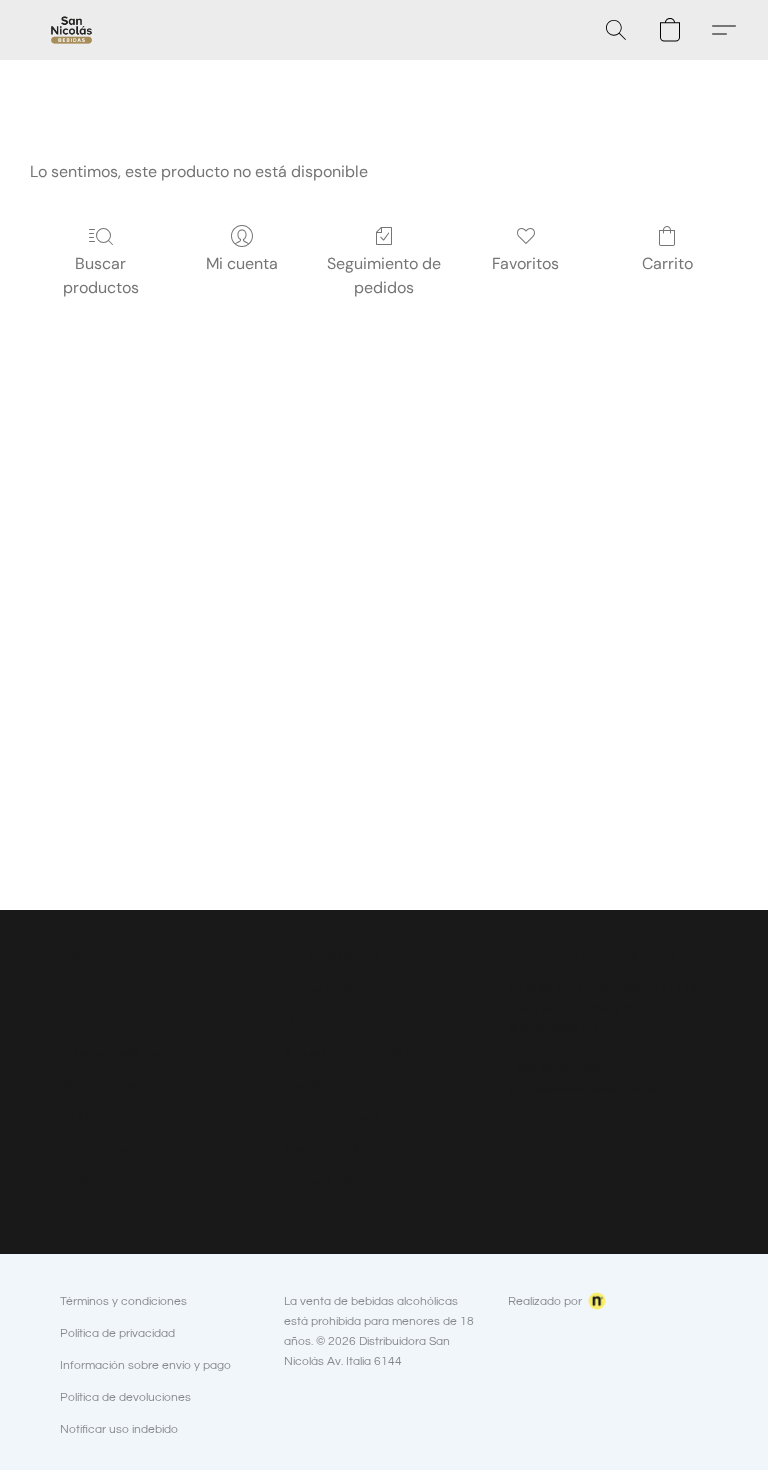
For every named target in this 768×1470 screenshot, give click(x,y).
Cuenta (304, 1021)
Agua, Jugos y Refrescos (128, 1149)
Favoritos (525, 263)
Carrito (667, 263)
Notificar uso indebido (119, 1429)
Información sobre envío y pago (145, 1365)
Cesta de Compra (331, 1117)
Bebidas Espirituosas (116, 1053)
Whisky (79, 1117)
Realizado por (545, 1301)
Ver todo (83, 1213)
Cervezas (85, 1021)
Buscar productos (101, 275)
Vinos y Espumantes (115, 1085)
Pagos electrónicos (336, 1181)
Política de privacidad (117, 1333)
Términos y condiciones (123, 1301)
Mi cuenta (242, 263)
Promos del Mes (103, 989)
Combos (82, 1181)
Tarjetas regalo (324, 1149)
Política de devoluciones (125, 1397)
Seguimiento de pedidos (384, 275)
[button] (71, 30)
